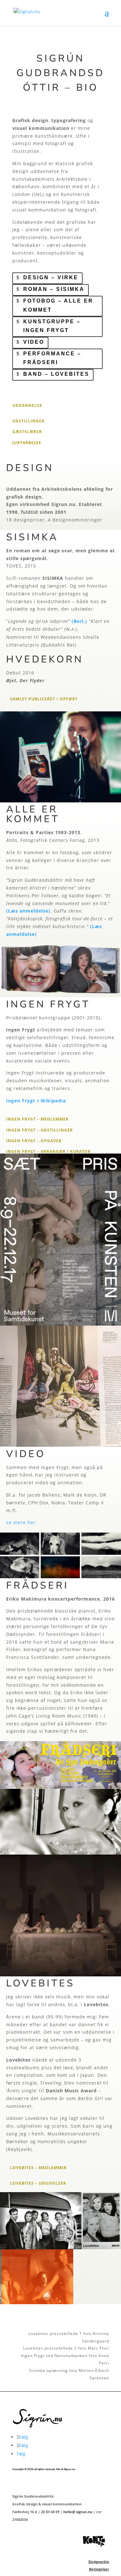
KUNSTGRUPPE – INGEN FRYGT (52, 326)
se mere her (21, 1522)
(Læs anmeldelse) (28, 911)
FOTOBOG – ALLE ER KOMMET (58, 305)
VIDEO (34, 342)
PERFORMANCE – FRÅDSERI (52, 358)
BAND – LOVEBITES (56, 374)
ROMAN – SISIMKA (54, 289)
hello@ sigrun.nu (78, 2512)
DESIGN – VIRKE (51, 277)
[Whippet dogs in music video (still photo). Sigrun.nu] (60, 1576)
